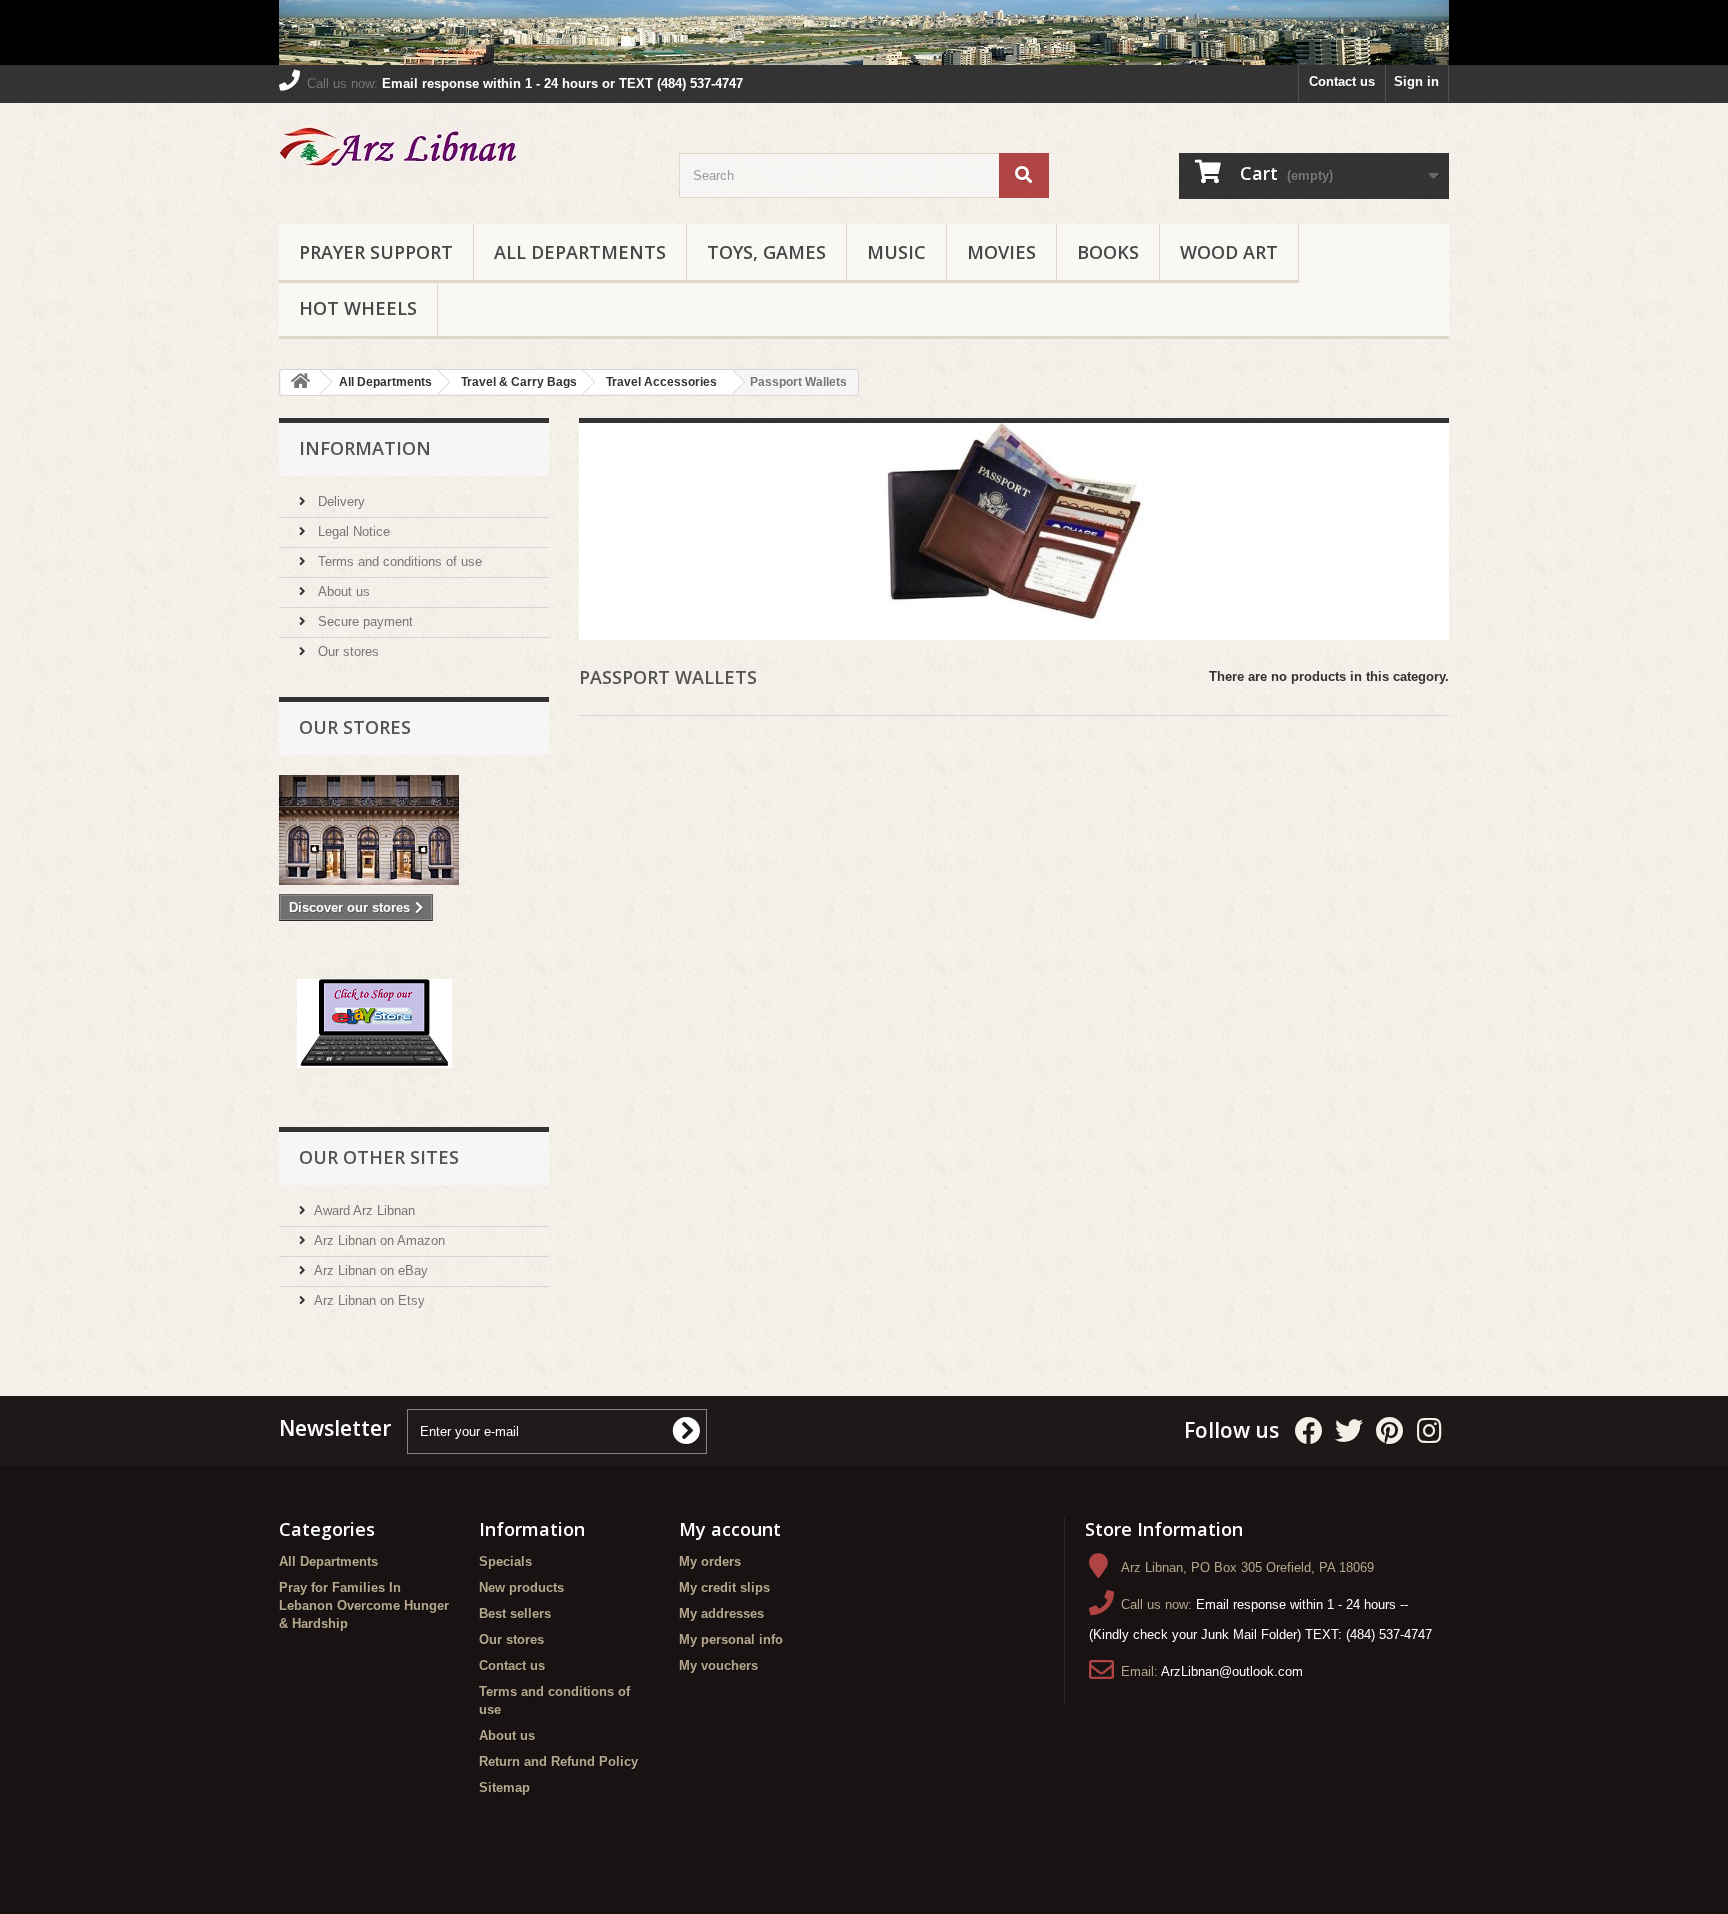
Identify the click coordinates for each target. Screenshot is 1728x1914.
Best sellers (515, 1613)
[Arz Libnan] (464, 150)
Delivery (339, 501)
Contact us (1342, 81)
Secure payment (363, 621)
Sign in (1416, 81)
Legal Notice (352, 531)
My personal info (731, 1639)
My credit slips (724, 1587)
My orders (710, 1561)
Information (365, 448)
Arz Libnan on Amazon (379, 1240)
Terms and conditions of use (398, 561)
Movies (1001, 252)
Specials (505, 1561)
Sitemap (504, 1787)
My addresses (721, 1613)
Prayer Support (376, 252)
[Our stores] (414, 830)
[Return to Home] (300, 382)
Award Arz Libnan (364, 1210)
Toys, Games (766, 252)
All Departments (580, 252)
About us (342, 591)
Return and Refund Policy (558, 1761)
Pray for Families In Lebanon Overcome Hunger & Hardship (364, 1605)
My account (730, 1529)
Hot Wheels (358, 308)
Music (896, 252)
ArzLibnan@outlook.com (1232, 1671)
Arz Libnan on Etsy (369, 1300)
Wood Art (1229, 252)
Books (1108, 252)
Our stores (346, 651)
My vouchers (718, 1665)
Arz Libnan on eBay (371, 1270)
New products (521, 1587)
